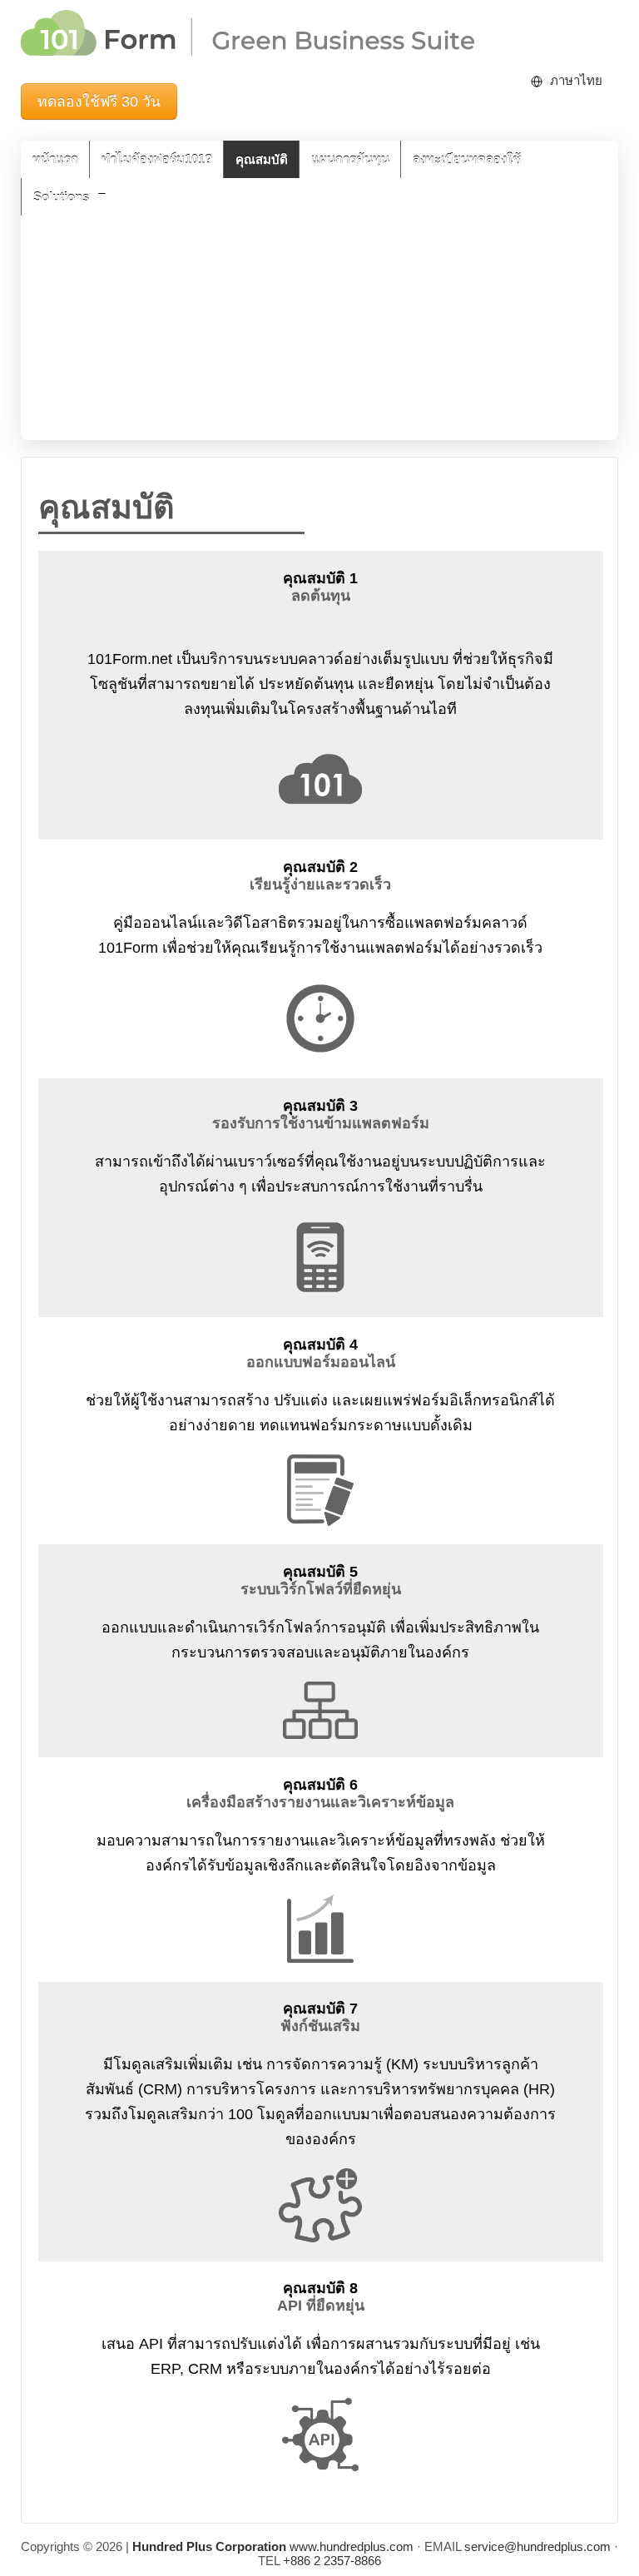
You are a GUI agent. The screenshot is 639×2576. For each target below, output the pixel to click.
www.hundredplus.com (273, 2546)
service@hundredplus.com (537, 2546)
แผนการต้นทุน (350, 159)
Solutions (61, 197)
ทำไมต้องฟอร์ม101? (157, 159)
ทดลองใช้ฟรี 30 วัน (99, 102)
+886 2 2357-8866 (332, 2561)
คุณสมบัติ (262, 159)
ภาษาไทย (576, 80)
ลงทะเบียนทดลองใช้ (467, 159)
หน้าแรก (55, 159)
